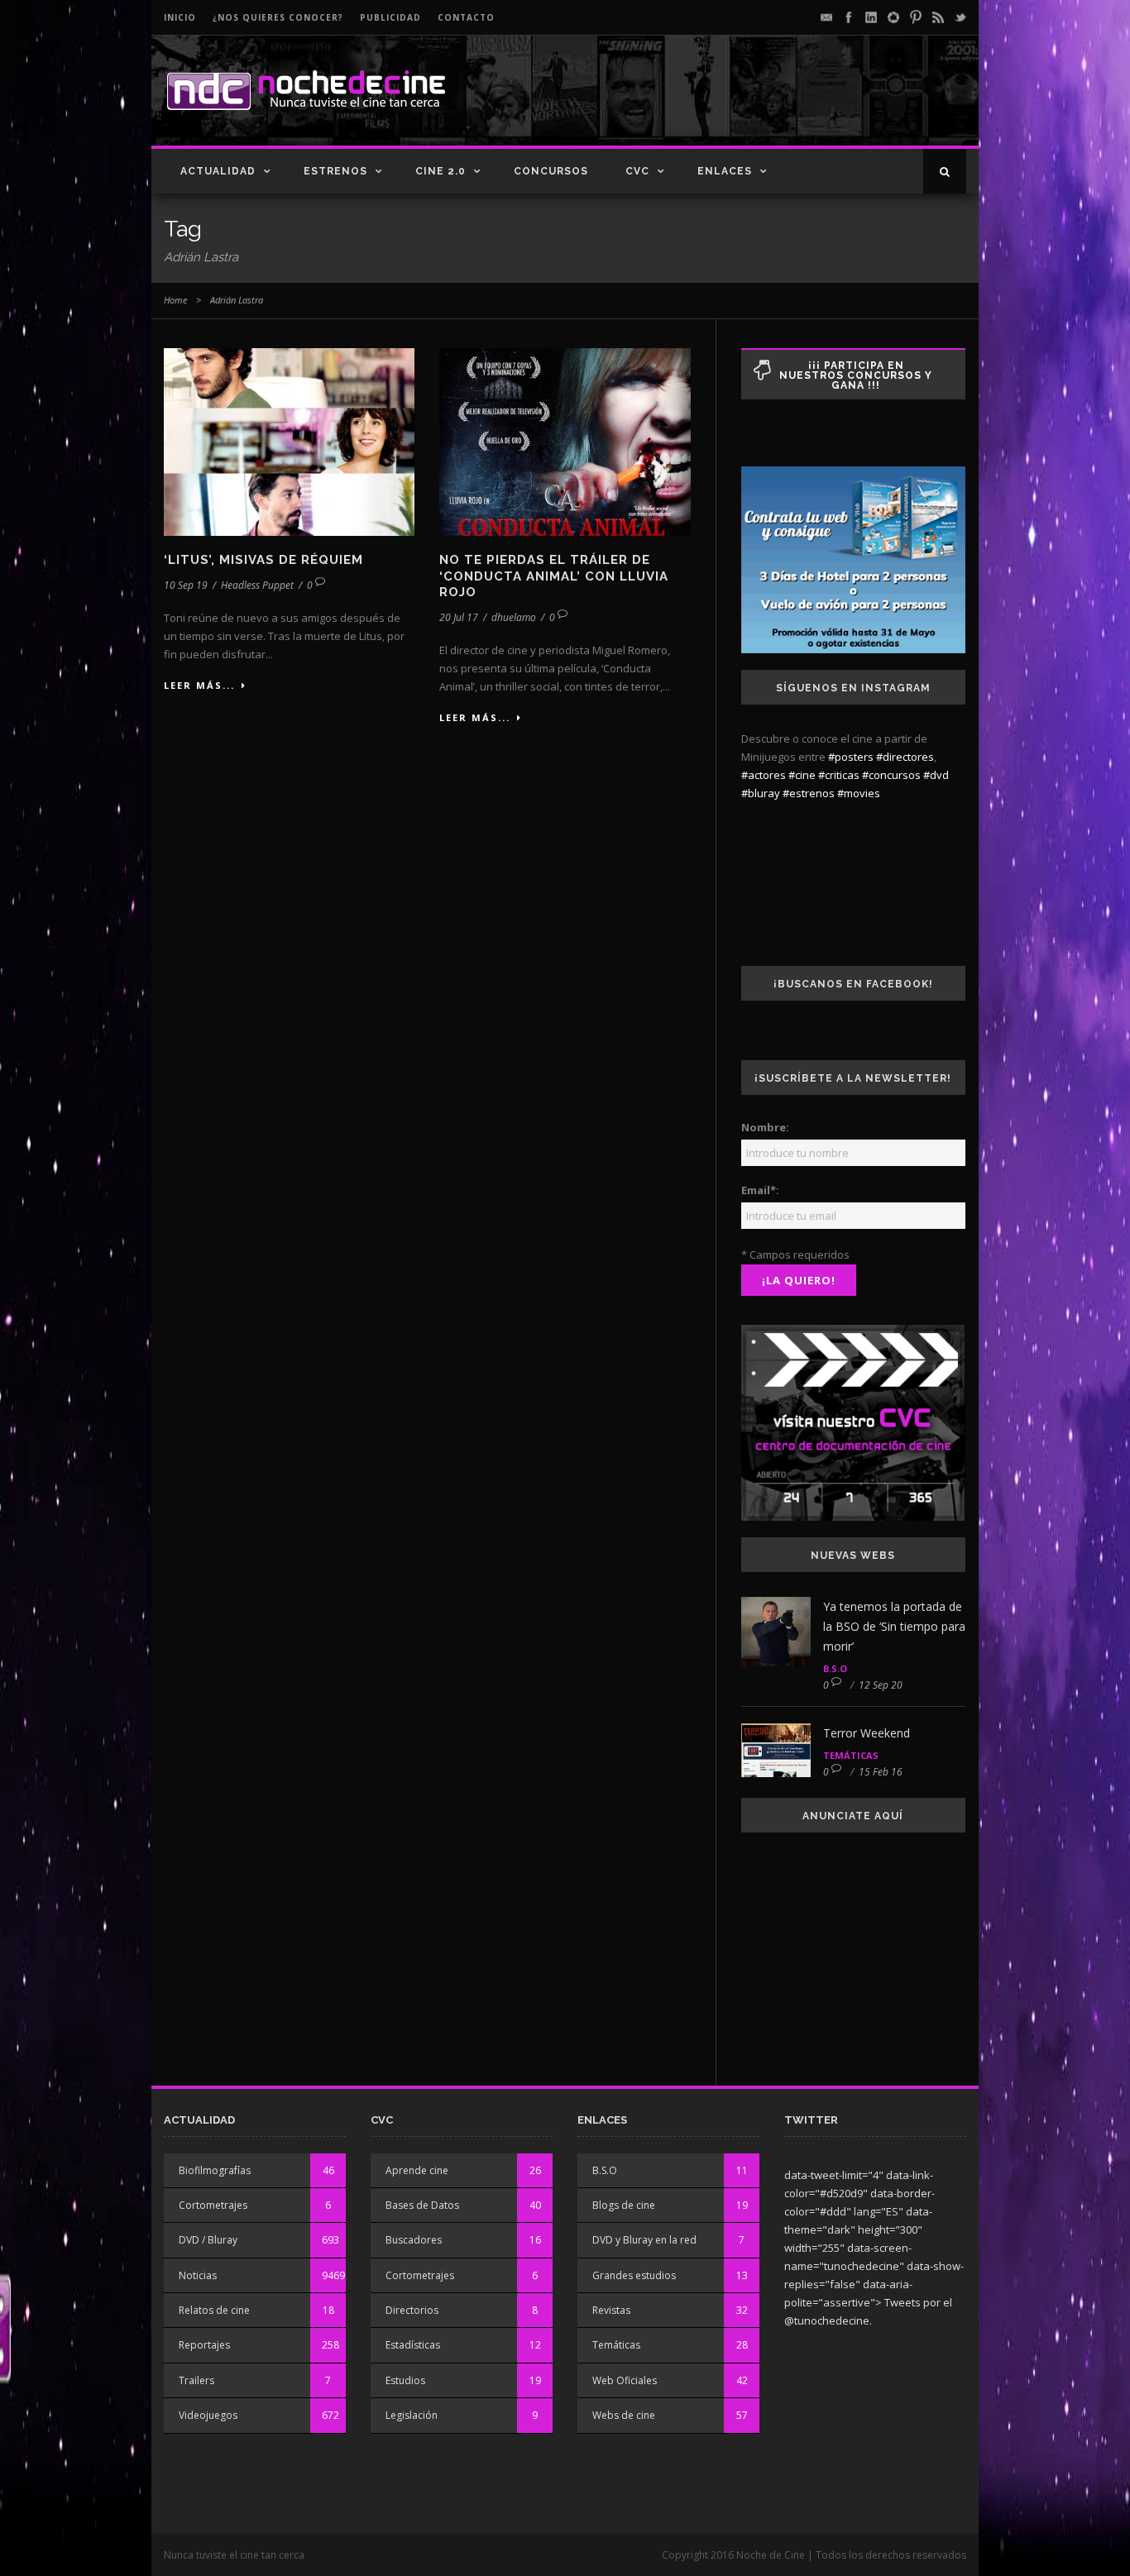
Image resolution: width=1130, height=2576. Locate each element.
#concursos (891, 775)
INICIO (180, 17)
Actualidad (218, 171)
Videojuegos (208, 2415)
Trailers (196, 2380)
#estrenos (809, 793)
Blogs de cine (624, 2205)
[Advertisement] (773, 104)
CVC (637, 171)
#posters (851, 757)
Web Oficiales (625, 2380)
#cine (802, 775)
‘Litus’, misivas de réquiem (263, 560)
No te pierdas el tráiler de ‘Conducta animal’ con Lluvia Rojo (554, 576)
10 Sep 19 (186, 585)
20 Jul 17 (459, 617)
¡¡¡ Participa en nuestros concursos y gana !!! (856, 375)
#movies (859, 793)
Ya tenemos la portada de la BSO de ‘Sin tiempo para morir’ (894, 1626)
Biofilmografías (215, 2170)
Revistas (611, 2310)
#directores (905, 757)
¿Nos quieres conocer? (278, 17)
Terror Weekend (867, 1733)
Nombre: (765, 1127)
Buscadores (414, 2240)
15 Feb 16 (881, 1772)
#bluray (761, 793)
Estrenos (335, 171)
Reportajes (204, 2345)
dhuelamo (514, 617)
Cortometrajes (213, 2205)
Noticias (198, 2275)
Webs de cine (624, 2415)
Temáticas (851, 1755)
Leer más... (199, 685)
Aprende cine (417, 2170)
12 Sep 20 (881, 1685)
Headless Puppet (257, 585)
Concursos (551, 171)
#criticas (839, 775)
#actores (764, 775)
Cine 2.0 (441, 171)
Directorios (412, 2310)
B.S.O (835, 1668)
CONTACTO (466, 17)
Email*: (760, 1190)
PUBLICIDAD (390, 17)
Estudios (405, 2380)
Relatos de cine (214, 2310)
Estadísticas (413, 2345)
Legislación (412, 2415)
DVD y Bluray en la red (644, 2240)
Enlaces (725, 171)
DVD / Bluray (208, 2240)
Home (175, 300)
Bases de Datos (422, 2205)
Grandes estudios (634, 2275)
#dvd (936, 775)
